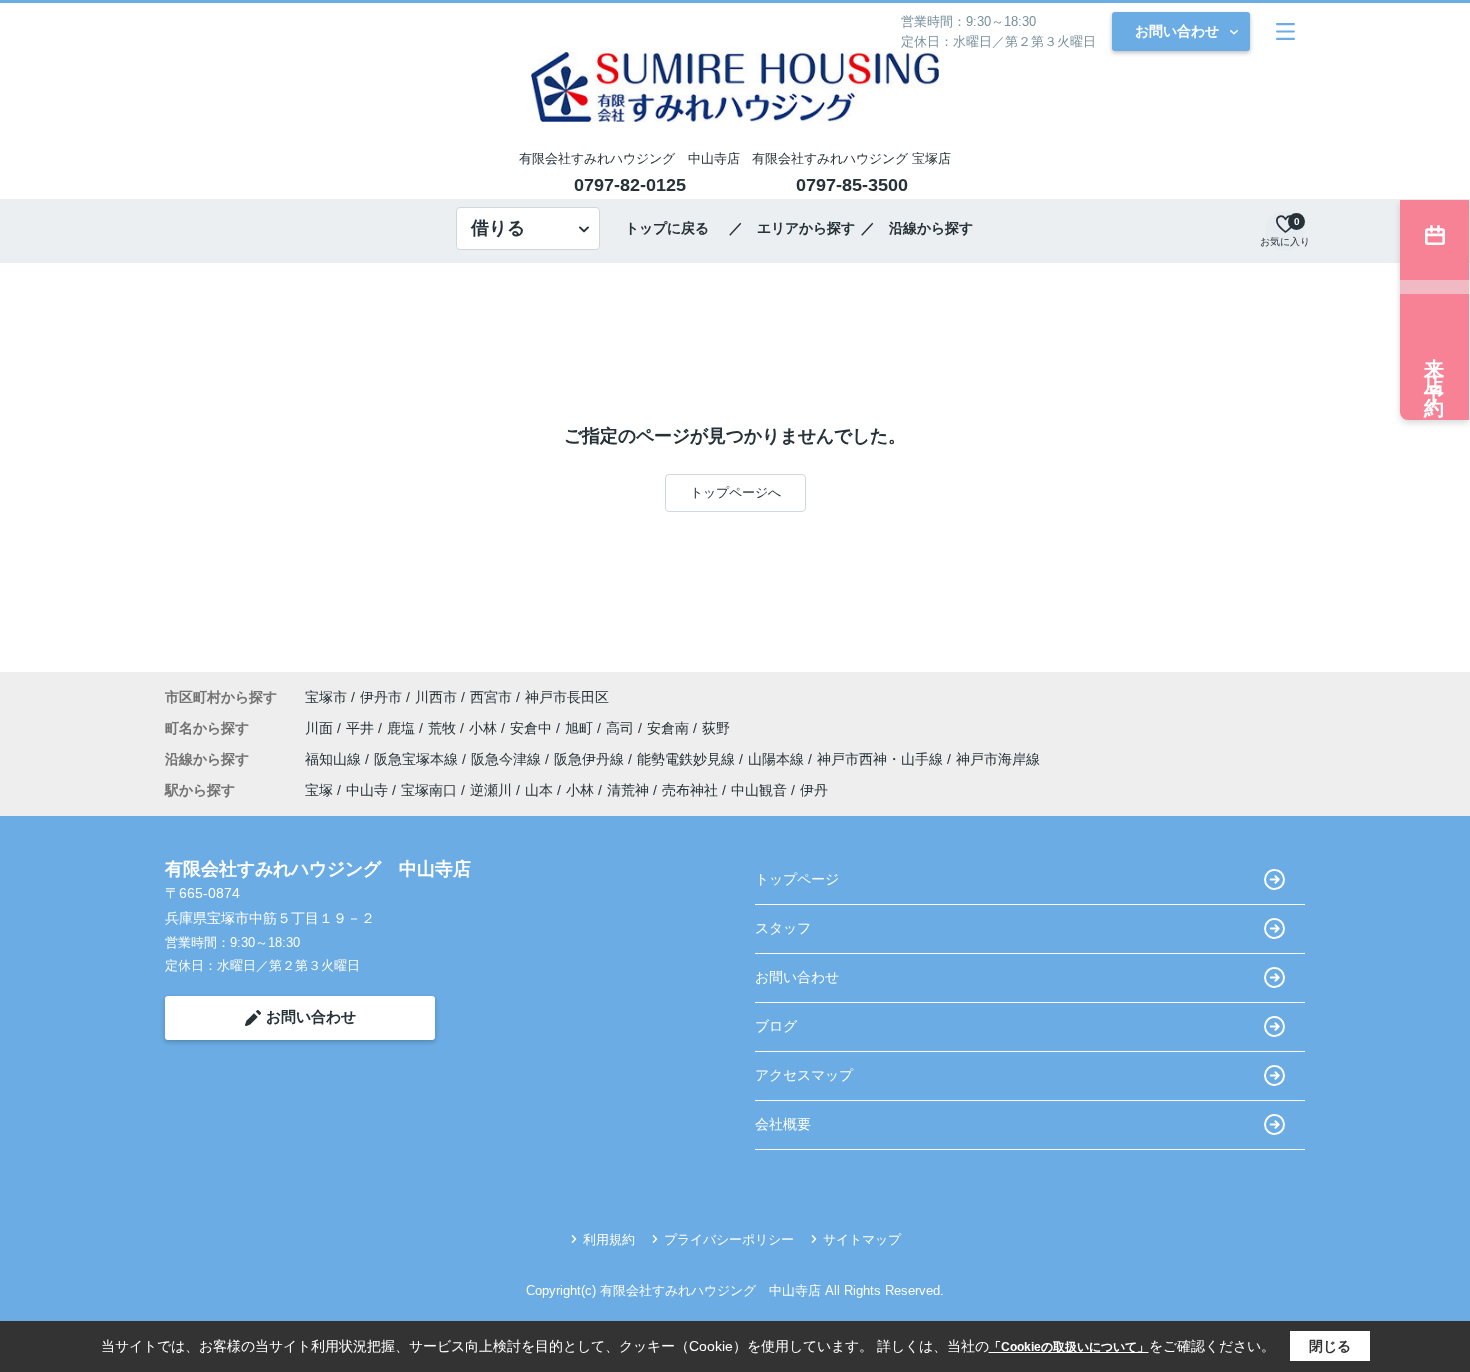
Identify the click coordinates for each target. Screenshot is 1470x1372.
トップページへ (735, 492)
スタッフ (783, 928)
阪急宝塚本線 (418, 759)
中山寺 (367, 790)
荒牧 (444, 728)
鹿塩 (403, 728)
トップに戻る (674, 228)
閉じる (1330, 1346)
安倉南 (670, 728)
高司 (622, 728)
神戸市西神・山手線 (882, 759)
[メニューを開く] (1285, 31)
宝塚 (319, 790)
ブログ (776, 1026)
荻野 (716, 728)
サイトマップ (862, 1239)
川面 (321, 728)
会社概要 (783, 1124)
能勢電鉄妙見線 (688, 759)
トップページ (797, 879)
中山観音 (759, 790)
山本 (539, 790)
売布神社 (690, 790)
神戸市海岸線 (998, 759)
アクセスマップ (804, 1075)
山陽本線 (778, 759)
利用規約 (609, 1239)
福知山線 (335, 759)
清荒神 (628, 790)
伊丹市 (381, 697)
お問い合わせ (1177, 31)
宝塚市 (326, 697)
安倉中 (533, 728)
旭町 (581, 728)
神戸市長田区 (567, 697)
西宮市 (491, 697)
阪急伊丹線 (591, 759)
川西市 (436, 697)
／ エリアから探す (792, 228)
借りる (498, 228)
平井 (362, 728)
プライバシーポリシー (729, 1239)
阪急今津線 (508, 759)
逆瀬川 (491, 790)
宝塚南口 (429, 790)
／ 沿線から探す (917, 228)
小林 (485, 728)
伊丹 (814, 790)
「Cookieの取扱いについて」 (1069, 1347)
